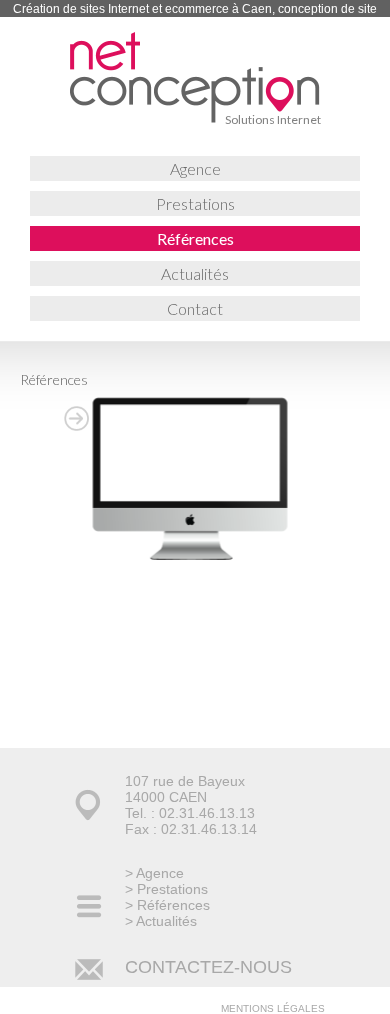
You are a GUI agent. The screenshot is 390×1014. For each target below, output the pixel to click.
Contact (195, 308)
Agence (195, 168)
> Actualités (161, 921)
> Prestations (166, 889)
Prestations (195, 203)
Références (195, 238)
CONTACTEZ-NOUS (208, 967)
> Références (167, 905)
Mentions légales (273, 1008)
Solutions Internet (273, 119)
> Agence (154, 873)
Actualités (195, 273)
